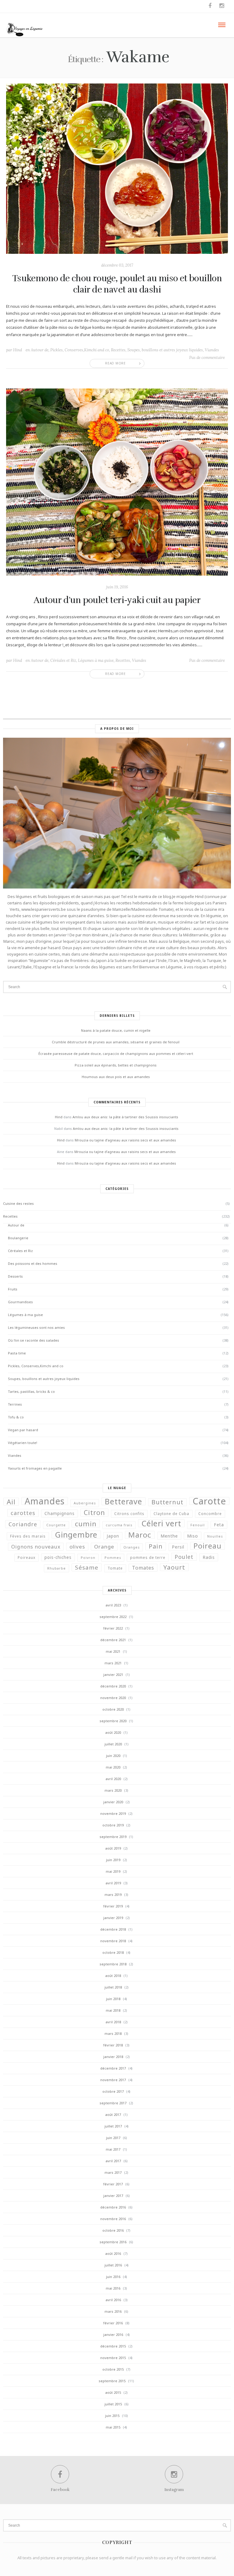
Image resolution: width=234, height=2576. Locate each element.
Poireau (207, 1546)
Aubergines (85, 1503)
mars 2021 (113, 1663)
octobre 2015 (113, 2369)
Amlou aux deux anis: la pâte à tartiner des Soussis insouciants (125, 1117)
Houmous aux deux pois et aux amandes (116, 1077)
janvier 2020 (113, 1802)
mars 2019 (113, 1895)
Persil (178, 1547)
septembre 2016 (113, 2242)
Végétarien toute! (23, 1443)
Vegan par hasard (23, 1430)
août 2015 (113, 2392)
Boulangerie (18, 1238)
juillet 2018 (113, 1987)
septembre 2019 (113, 1837)
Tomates (143, 1568)
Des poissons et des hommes (33, 1263)
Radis (209, 1557)
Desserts (15, 1276)
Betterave (124, 1501)
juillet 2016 (113, 2265)
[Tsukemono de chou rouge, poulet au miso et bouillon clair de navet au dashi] (117, 168)
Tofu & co (16, 1417)
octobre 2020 (113, 1709)
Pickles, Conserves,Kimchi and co (80, 350)
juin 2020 (113, 1756)
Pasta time (17, 1353)
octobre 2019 (113, 1825)
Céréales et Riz (63, 660)
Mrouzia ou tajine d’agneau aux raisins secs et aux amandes (125, 1140)
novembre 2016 (113, 2219)
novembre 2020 (113, 1698)
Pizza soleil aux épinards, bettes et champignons (116, 1065)
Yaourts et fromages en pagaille (35, 1468)
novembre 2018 (113, 1941)
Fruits (13, 1289)
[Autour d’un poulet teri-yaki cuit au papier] (117, 482)
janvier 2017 (113, 2196)
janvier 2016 (113, 2335)
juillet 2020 (113, 1744)
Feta (219, 1525)
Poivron (88, 1558)
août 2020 (113, 1732)
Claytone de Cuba (171, 1514)
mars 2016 (113, 2311)
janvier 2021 (113, 1675)
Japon (113, 1536)
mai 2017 (113, 2149)
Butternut (167, 1502)
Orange (104, 1547)
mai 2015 (113, 2427)
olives (77, 1547)
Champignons (60, 1513)
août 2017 (113, 2115)
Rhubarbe (57, 1568)
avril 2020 (113, 1779)
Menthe (169, 1536)
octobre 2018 (113, 1952)
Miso (193, 1536)
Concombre (210, 1514)
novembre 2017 (113, 2080)
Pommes (113, 1558)
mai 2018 (113, 2010)
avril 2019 (113, 1883)
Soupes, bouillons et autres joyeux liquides (165, 350)
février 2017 (113, 2184)
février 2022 (113, 1628)
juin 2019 (113, 1860)
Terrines (15, 1404)
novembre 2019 (113, 1813)
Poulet (184, 1557)
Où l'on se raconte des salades (34, 1340)
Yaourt (174, 1567)
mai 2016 (113, 2288)
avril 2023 (113, 1605)
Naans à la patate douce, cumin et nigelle (116, 1030)
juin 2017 (113, 2138)
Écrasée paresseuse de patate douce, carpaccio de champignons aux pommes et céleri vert (116, 1054)
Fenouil (198, 1525)
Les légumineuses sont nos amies (36, 1327)
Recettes (118, 350)
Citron (94, 1513)
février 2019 (113, 1906)
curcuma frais (119, 1525)
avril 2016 (113, 2300)
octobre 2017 (113, 2091)
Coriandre (23, 1524)
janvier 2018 (113, 2057)
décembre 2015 (113, 2346)
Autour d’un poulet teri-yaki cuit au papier (117, 600)
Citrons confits (129, 1514)
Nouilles (215, 1536)
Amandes (45, 1501)
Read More (115, 363)
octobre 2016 (113, 2230)
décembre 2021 (113, 1640)
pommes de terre (148, 1558)
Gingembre (76, 1535)
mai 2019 (113, 1871)
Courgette (56, 1525)
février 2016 (113, 2323)
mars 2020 (113, 1790)
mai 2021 (113, 1651)
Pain (156, 1546)
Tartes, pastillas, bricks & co (31, 1391)
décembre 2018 (113, 1929)
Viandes (212, 350)
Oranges (131, 1547)
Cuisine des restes (18, 1203)
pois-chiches (58, 1557)
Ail (11, 1502)
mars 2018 (113, 2033)
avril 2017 (113, 2161)
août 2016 (113, 2253)
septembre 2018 (113, 1964)
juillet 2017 (113, 2126)
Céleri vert (161, 1523)
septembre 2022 (113, 1617)
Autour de (40, 350)
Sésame (87, 1567)
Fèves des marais (28, 1536)
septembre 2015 (112, 2381)
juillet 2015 (113, 2404)
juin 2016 (113, 2277)
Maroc (140, 1535)
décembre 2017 (113, 2068)
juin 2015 (112, 2416)
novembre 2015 (113, 2358)
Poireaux (27, 1558)
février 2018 (113, 2045)
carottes (23, 1513)
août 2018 (113, 1976)
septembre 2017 (113, 2103)
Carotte (209, 1501)
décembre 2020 (113, 1686)
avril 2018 (113, 2022)
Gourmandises (20, 1302)
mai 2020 (113, 1767)
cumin (86, 1524)
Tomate (115, 1568)
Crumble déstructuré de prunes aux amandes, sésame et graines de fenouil (116, 1042)
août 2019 (113, 1848)
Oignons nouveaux (36, 1547)
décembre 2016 (113, 2207)
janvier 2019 (113, 1918)
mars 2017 (113, 2172)
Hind (18, 350)
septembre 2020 (113, 1721)
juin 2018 (113, 1999)
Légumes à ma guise (96, 660)
